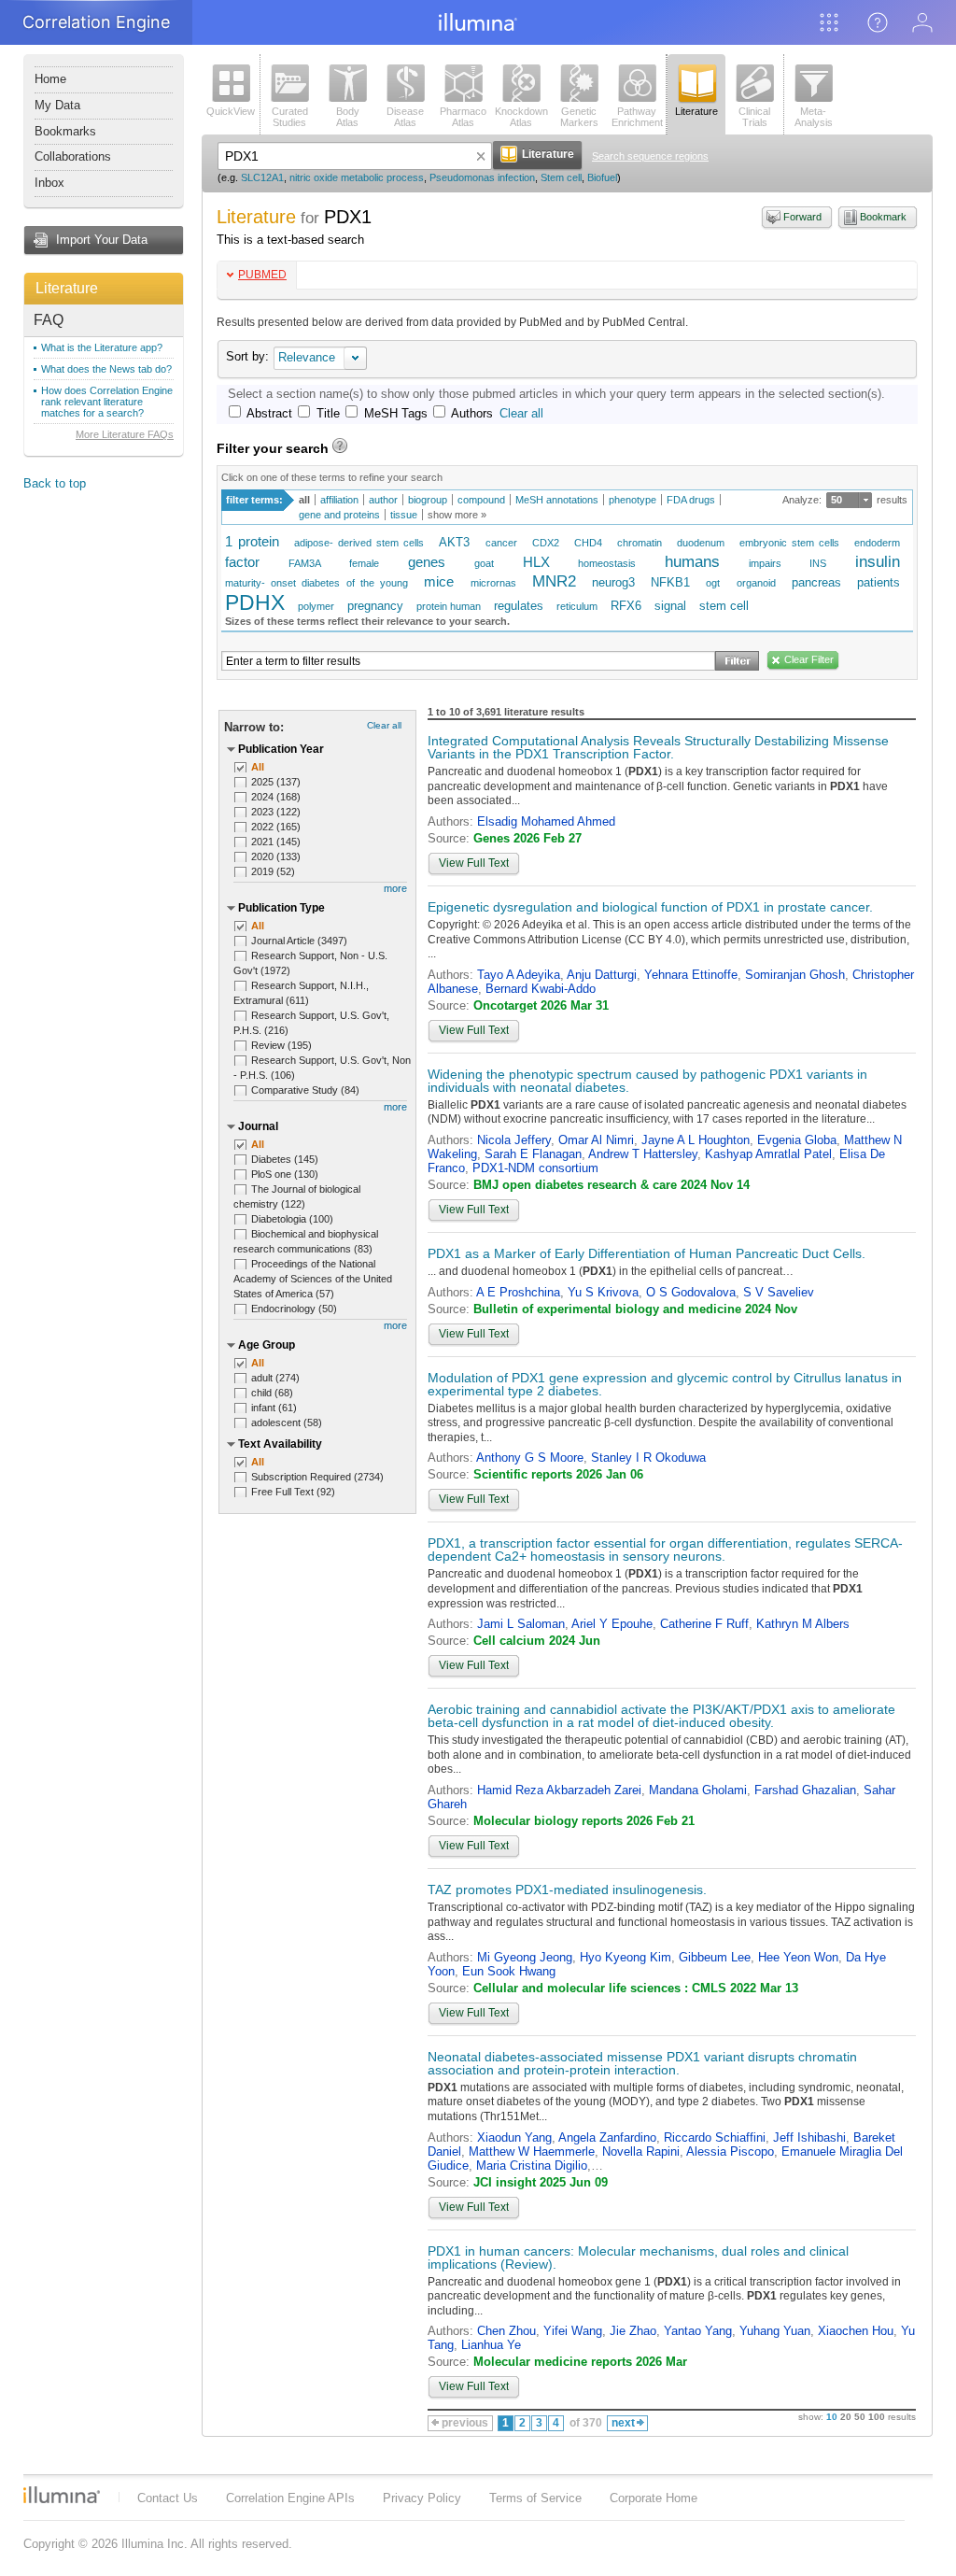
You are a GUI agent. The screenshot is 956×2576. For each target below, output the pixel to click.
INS (818, 563)
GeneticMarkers (579, 117)
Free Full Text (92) (293, 1492)
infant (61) (274, 1408)
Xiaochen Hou (856, 2331)
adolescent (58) (287, 1422)
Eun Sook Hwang (509, 1971)
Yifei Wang (573, 2331)
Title (328, 413)
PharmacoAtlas (463, 117)
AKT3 (454, 542)
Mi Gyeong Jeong (525, 1957)
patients (879, 582)
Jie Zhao (633, 2331)
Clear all (521, 413)
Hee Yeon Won (798, 1957)
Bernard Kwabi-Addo (541, 989)
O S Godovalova (691, 1292)
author (383, 500)
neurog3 (613, 582)
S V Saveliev (779, 1292)
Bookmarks (65, 131)
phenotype (633, 500)
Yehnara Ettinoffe (691, 975)
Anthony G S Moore (530, 1458)
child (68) (272, 1393)
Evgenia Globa (797, 1140)
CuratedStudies (290, 117)
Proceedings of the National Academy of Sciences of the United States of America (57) (313, 1279)
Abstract (269, 413)
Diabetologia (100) (292, 1219)
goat (484, 563)
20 (846, 2417)
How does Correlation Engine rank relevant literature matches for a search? (107, 402)
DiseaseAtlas (405, 117)
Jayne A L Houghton (696, 1140)
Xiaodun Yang (514, 2137)
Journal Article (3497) (299, 941)
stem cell (724, 606)
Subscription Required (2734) (317, 1477)
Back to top (55, 483)
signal (670, 606)
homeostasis (607, 563)
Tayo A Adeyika (519, 975)
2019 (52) (273, 871)
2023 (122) (276, 812)
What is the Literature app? (102, 347)
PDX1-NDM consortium (535, 1168)
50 (836, 500)
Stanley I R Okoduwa (648, 1458)
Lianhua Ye (491, 2345)
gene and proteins (339, 515)
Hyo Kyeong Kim (626, 1957)
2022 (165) (276, 827)
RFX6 (626, 606)
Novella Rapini (641, 2151)
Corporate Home (654, 2498)
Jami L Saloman (521, 1624)
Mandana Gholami (698, 1790)
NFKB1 (670, 582)
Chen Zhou (506, 2331)
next (623, 2423)
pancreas (816, 582)
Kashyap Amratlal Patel (768, 1154)
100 (877, 2417)
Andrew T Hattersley (643, 1154)
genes (427, 562)
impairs (765, 563)
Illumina (62, 2495)
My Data (57, 105)
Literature (67, 288)
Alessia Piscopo (730, 2151)
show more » (457, 515)
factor (242, 562)
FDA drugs (691, 500)
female (364, 563)
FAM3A (305, 563)
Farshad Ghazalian (805, 1790)
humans (692, 562)
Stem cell (561, 177)
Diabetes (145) (285, 1159)
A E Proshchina (518, 1292)
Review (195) (281, 1045)
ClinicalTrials (754, 117)
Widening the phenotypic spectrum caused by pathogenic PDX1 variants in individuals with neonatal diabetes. (647, 1081)
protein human (449, 606)
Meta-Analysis (814, 117)
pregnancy (375, 606)
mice (439, 581)
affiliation (339, 500)
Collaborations (73, 156)
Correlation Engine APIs (290, 2498)
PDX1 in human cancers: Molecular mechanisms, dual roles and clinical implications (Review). (638, 2258)
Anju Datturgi (602, 975)
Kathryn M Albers (803, 1624)
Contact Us (168, 2498)
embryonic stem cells (789, 543)
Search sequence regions (650, 156)
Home (50, 79)
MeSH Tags (396, 413)
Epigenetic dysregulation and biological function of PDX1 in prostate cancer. (650, 907)
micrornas (493, 583)
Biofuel (602, 177)
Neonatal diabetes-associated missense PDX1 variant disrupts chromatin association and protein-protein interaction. (642, 2063)
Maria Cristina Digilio (532, 2166)
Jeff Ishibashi (809, 2137)
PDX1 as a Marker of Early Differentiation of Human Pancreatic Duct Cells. (647, 1253)
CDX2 (546, 543)
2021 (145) (276, 842)
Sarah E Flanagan (533, 1154)
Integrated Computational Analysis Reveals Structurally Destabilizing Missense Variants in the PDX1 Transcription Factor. (658, 747)
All (258, 767)
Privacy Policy (422, 2498)
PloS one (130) (285, 1174)
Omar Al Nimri (596, 1140)
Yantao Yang (698, 2331)
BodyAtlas (348, 117)
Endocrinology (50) (294, 1309)
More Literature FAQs (125, 434)
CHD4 (588, 543)
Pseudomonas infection (482, 177)
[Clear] (481, 156)
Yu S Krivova (603, 1292)
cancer (501, 543)
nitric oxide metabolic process (357, 177)
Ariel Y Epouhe (612, 1624)
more (395, 888)
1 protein (252, 541)
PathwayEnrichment (637, 117)
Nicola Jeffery (514, 1140)
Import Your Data (102, 240)
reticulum (577, 606)
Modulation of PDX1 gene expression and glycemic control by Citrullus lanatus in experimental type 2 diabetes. (665, 1384)
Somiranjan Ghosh (795, 975)
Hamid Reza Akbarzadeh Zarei (559, 1790)
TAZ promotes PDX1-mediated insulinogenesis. (567, 1890)
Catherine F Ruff (704, 1624)
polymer (316, 606)
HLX (536, 562)
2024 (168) (276, 797)
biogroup (428, 500)
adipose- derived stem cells (359, 543)
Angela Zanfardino (607, 2137)
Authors (472, 413)
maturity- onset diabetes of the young (316, 583)
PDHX (255, 602)
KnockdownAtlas (521, 117)
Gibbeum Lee (715, 1957)
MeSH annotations (557, 500)
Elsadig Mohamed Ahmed (546, 821)
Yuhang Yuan (775, 2331)
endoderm (877, 543)
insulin (878, 562)
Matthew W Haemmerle (532, 2151)
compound (481, 500)
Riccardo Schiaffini (715, 2137)
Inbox (49, 183)
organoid (756, 583)
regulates (519, 606)
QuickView (231, 111)
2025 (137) (276, 782)
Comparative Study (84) (305, 1090)
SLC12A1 (262, 177)
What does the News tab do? (106, 369)
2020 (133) (276, 856)
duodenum (701, 543)
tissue (404, 515)
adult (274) (275, 1378)
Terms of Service (535, 2498)
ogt (713, 583)
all (304, 500)
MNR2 (554, 581)
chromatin (640, 543)
